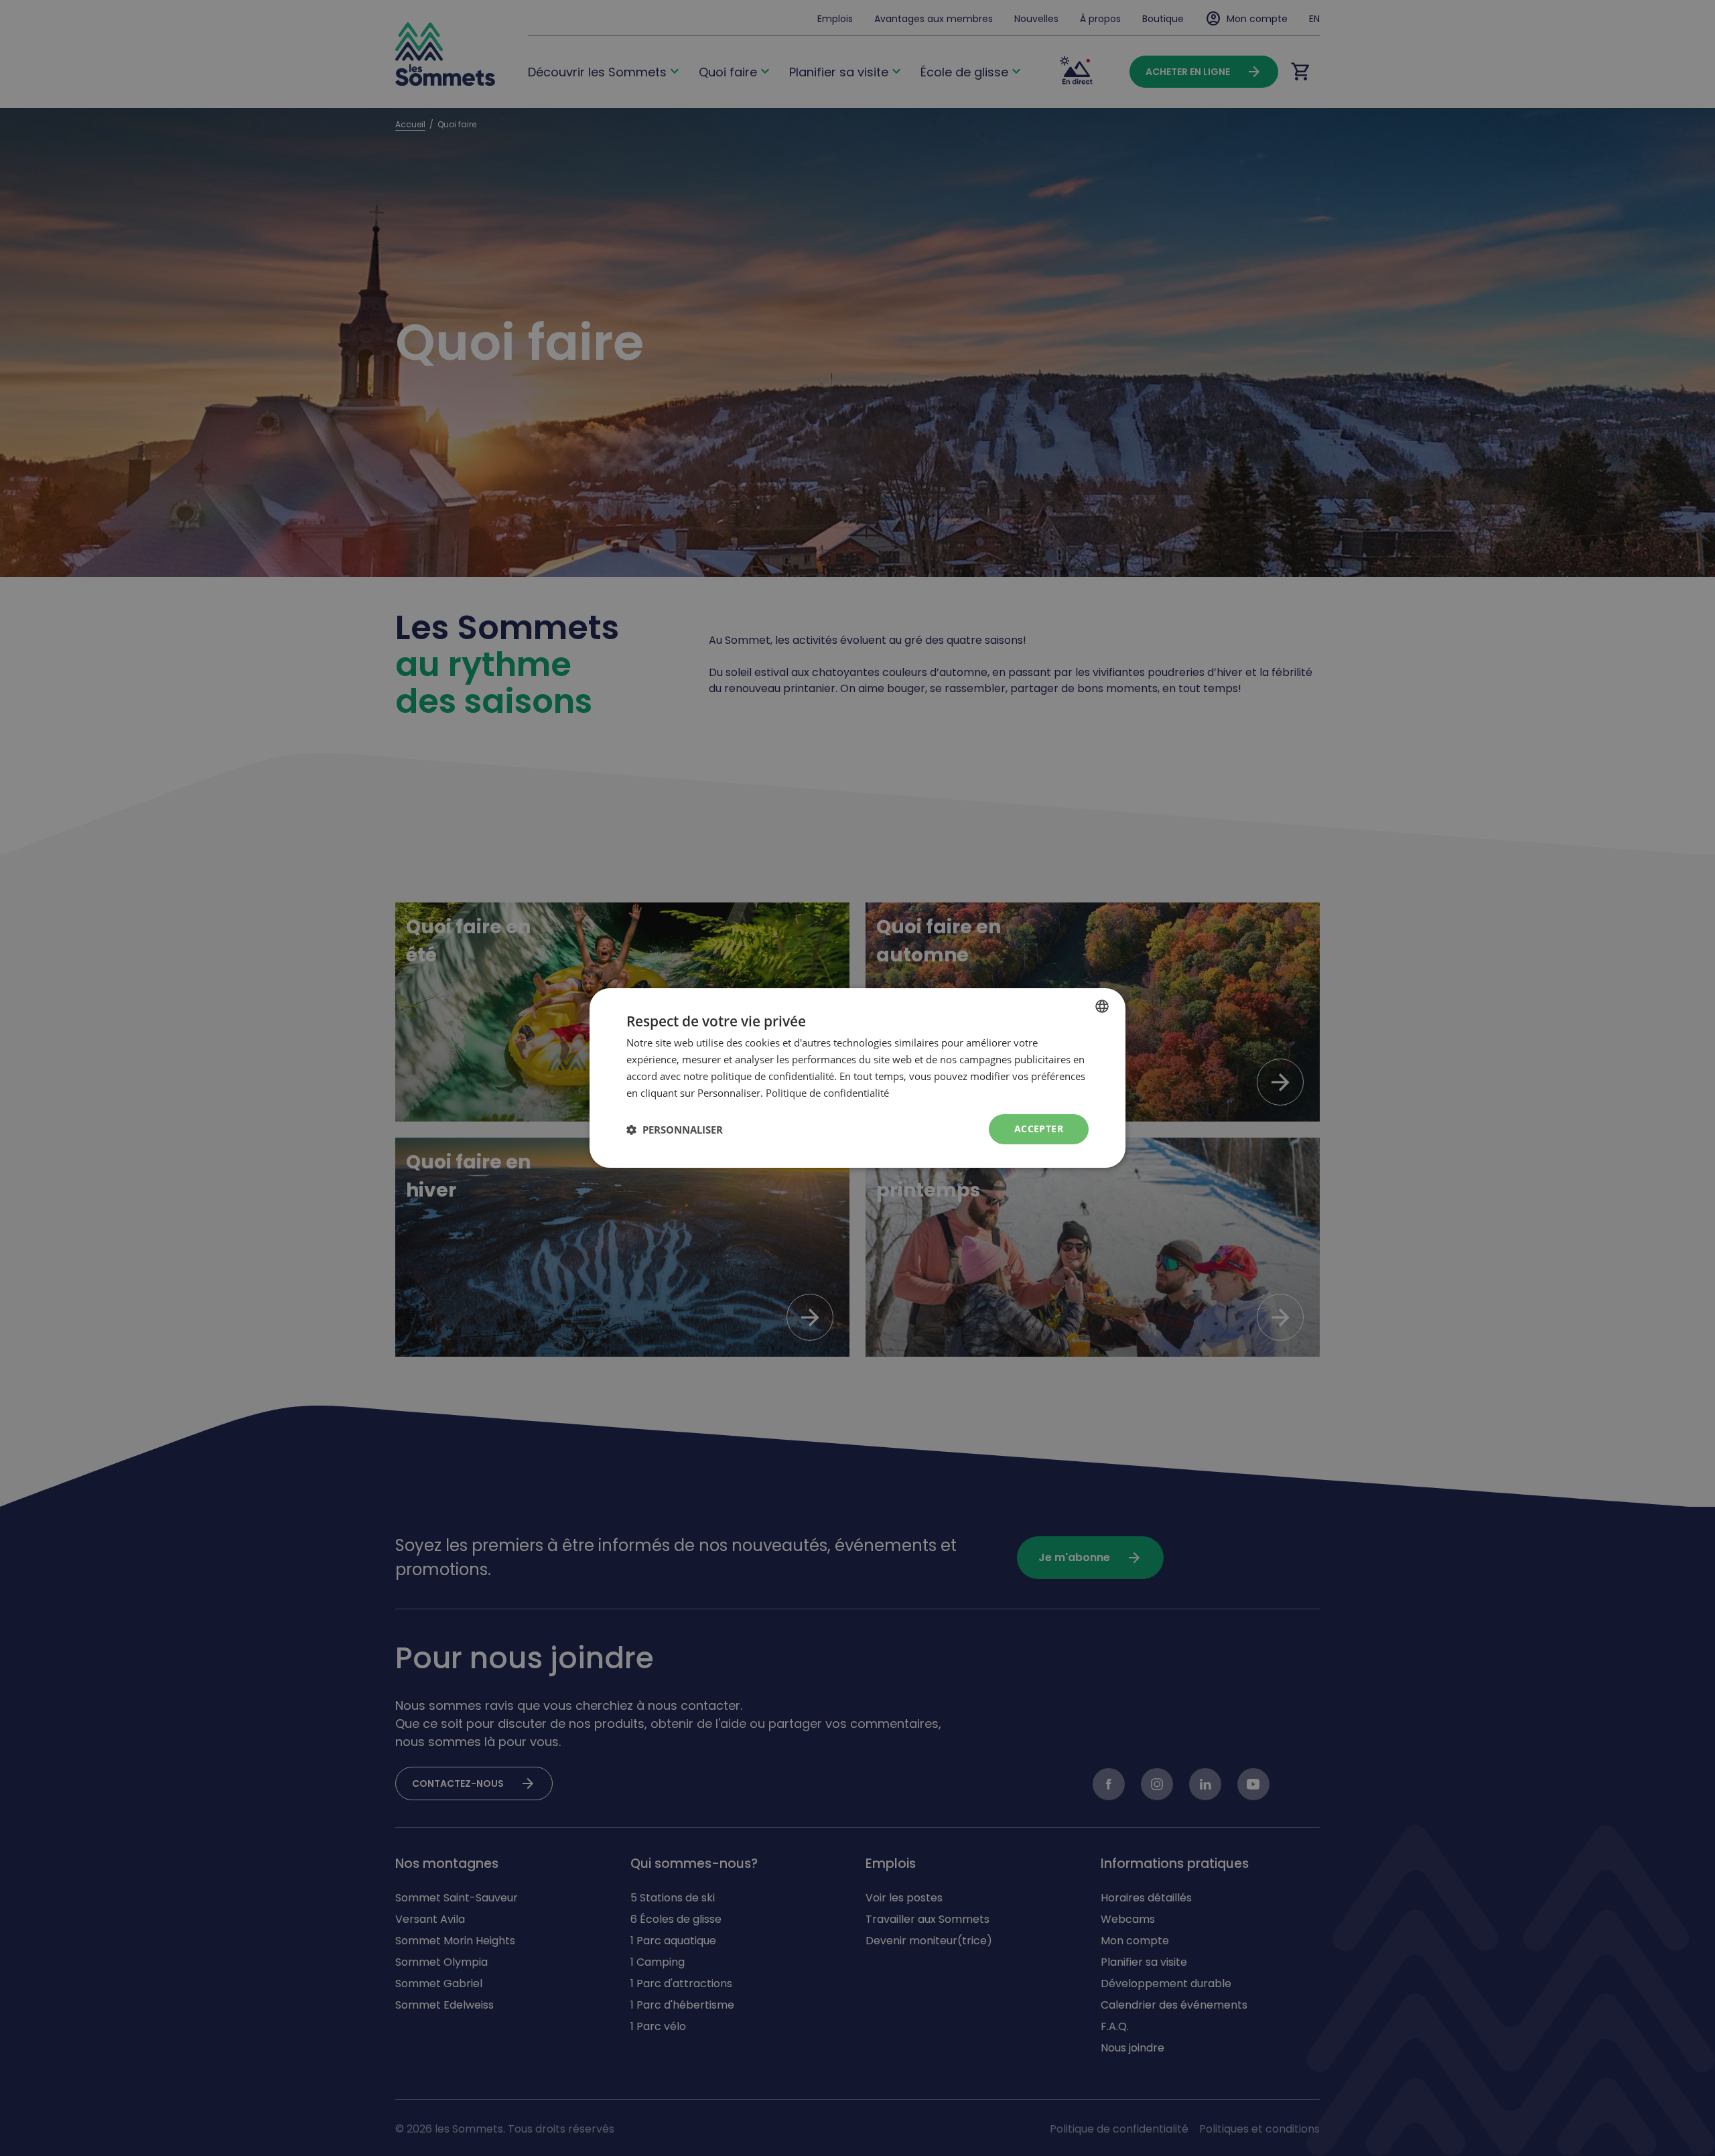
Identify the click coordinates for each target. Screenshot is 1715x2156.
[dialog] (857, 1078)
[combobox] (1102, 1006)
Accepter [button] (1039, 1129)
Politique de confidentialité (827, 1093)
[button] (675, 1130)
